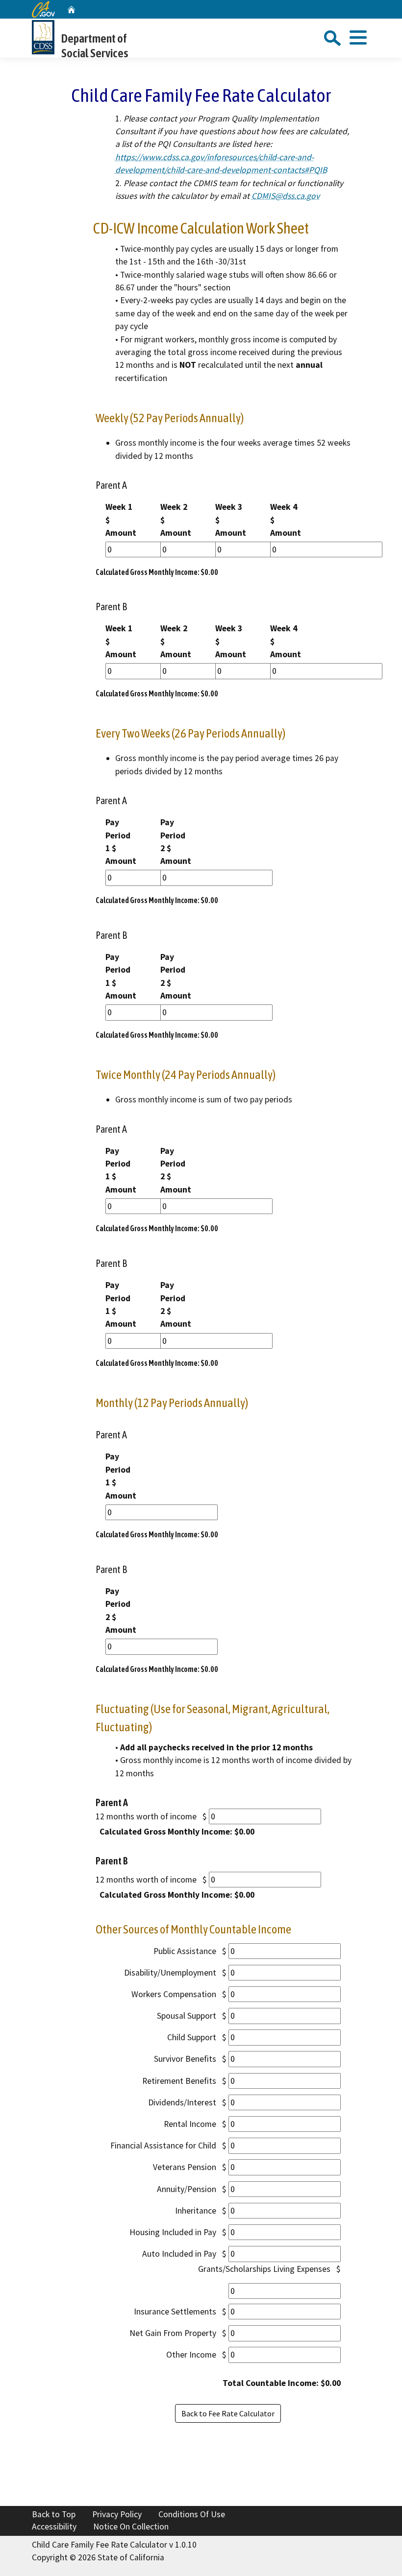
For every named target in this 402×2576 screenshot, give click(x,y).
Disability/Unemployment (170, 1973)
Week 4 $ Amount (286, 520)
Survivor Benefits (185, 2059)
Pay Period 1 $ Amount (121, 842)
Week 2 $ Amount (176, 520)
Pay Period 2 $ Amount (176, 842)
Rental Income (190, 2124)
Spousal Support (187, 2016)
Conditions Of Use (192, 2514)
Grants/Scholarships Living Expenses (264, 2269)
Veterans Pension (185, 2167)
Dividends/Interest (182, 2102)
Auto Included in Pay (179, 2254)
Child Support (192, 2037)
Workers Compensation (174, 1994)
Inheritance (196, 2211)
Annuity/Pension (187, 2189)
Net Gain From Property (173, 2333)
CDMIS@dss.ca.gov (286, 196)
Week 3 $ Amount (231, 520)
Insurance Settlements (175, 2312)
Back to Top (54, 2514)
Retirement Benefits (179, 2081)
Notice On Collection (131, 2527)
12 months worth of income (146, 1816)
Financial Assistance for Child (163, 2146)
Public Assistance (185, 1951)
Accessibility (54, 2527)
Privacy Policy (117, 2514)
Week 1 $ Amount (121, 520)
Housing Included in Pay (173, 2232)
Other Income (191, 2355)
